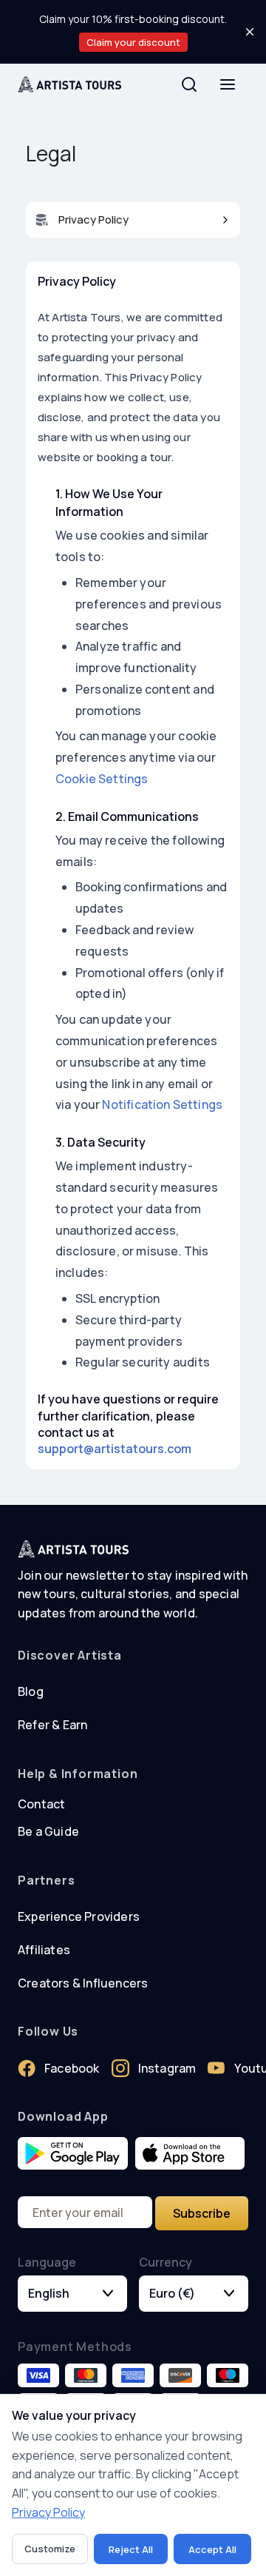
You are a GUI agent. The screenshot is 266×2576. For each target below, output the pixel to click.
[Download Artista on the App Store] (190, 2154)
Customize (50, 2549)
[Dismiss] (250, 32)
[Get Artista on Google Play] (73, 2154)
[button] (133, 220)
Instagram (167, 2068)
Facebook (72, 2068)
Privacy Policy (48, 2512)
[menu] (228, 84)
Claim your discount (133, 42)
